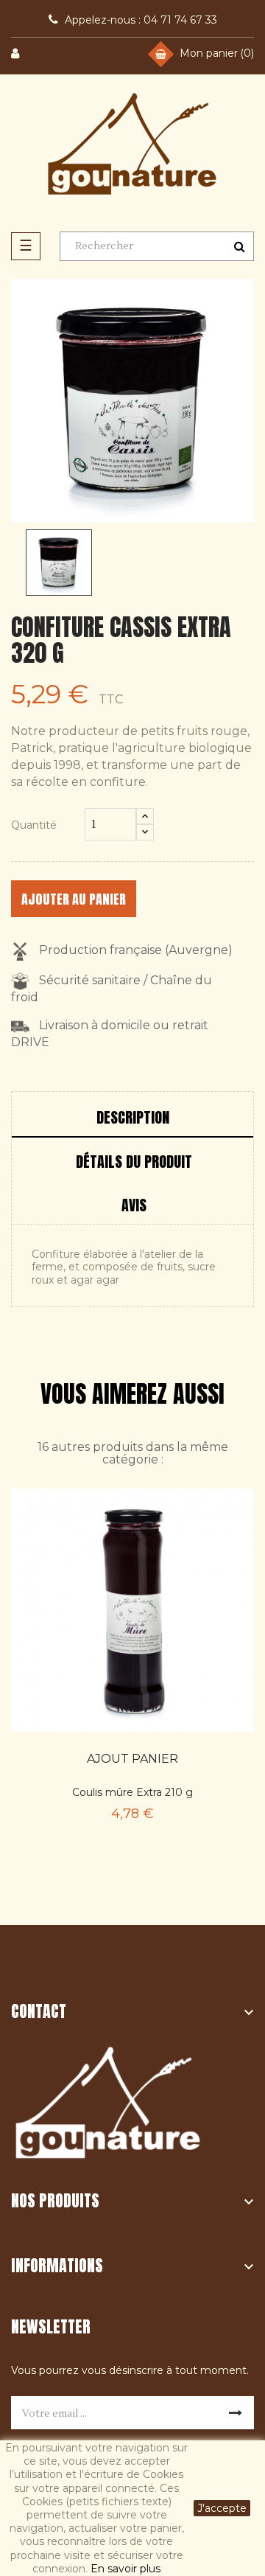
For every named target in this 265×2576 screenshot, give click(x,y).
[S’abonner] (236, 2413)
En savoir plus (126, 2569)
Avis (134, 1205)
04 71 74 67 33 (141, 20)
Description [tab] (133, 1117)
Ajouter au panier (74, 899)
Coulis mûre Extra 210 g (132, 1792)
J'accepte (222, 2508)
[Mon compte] (24, 54)
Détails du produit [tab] (134, 1162)
